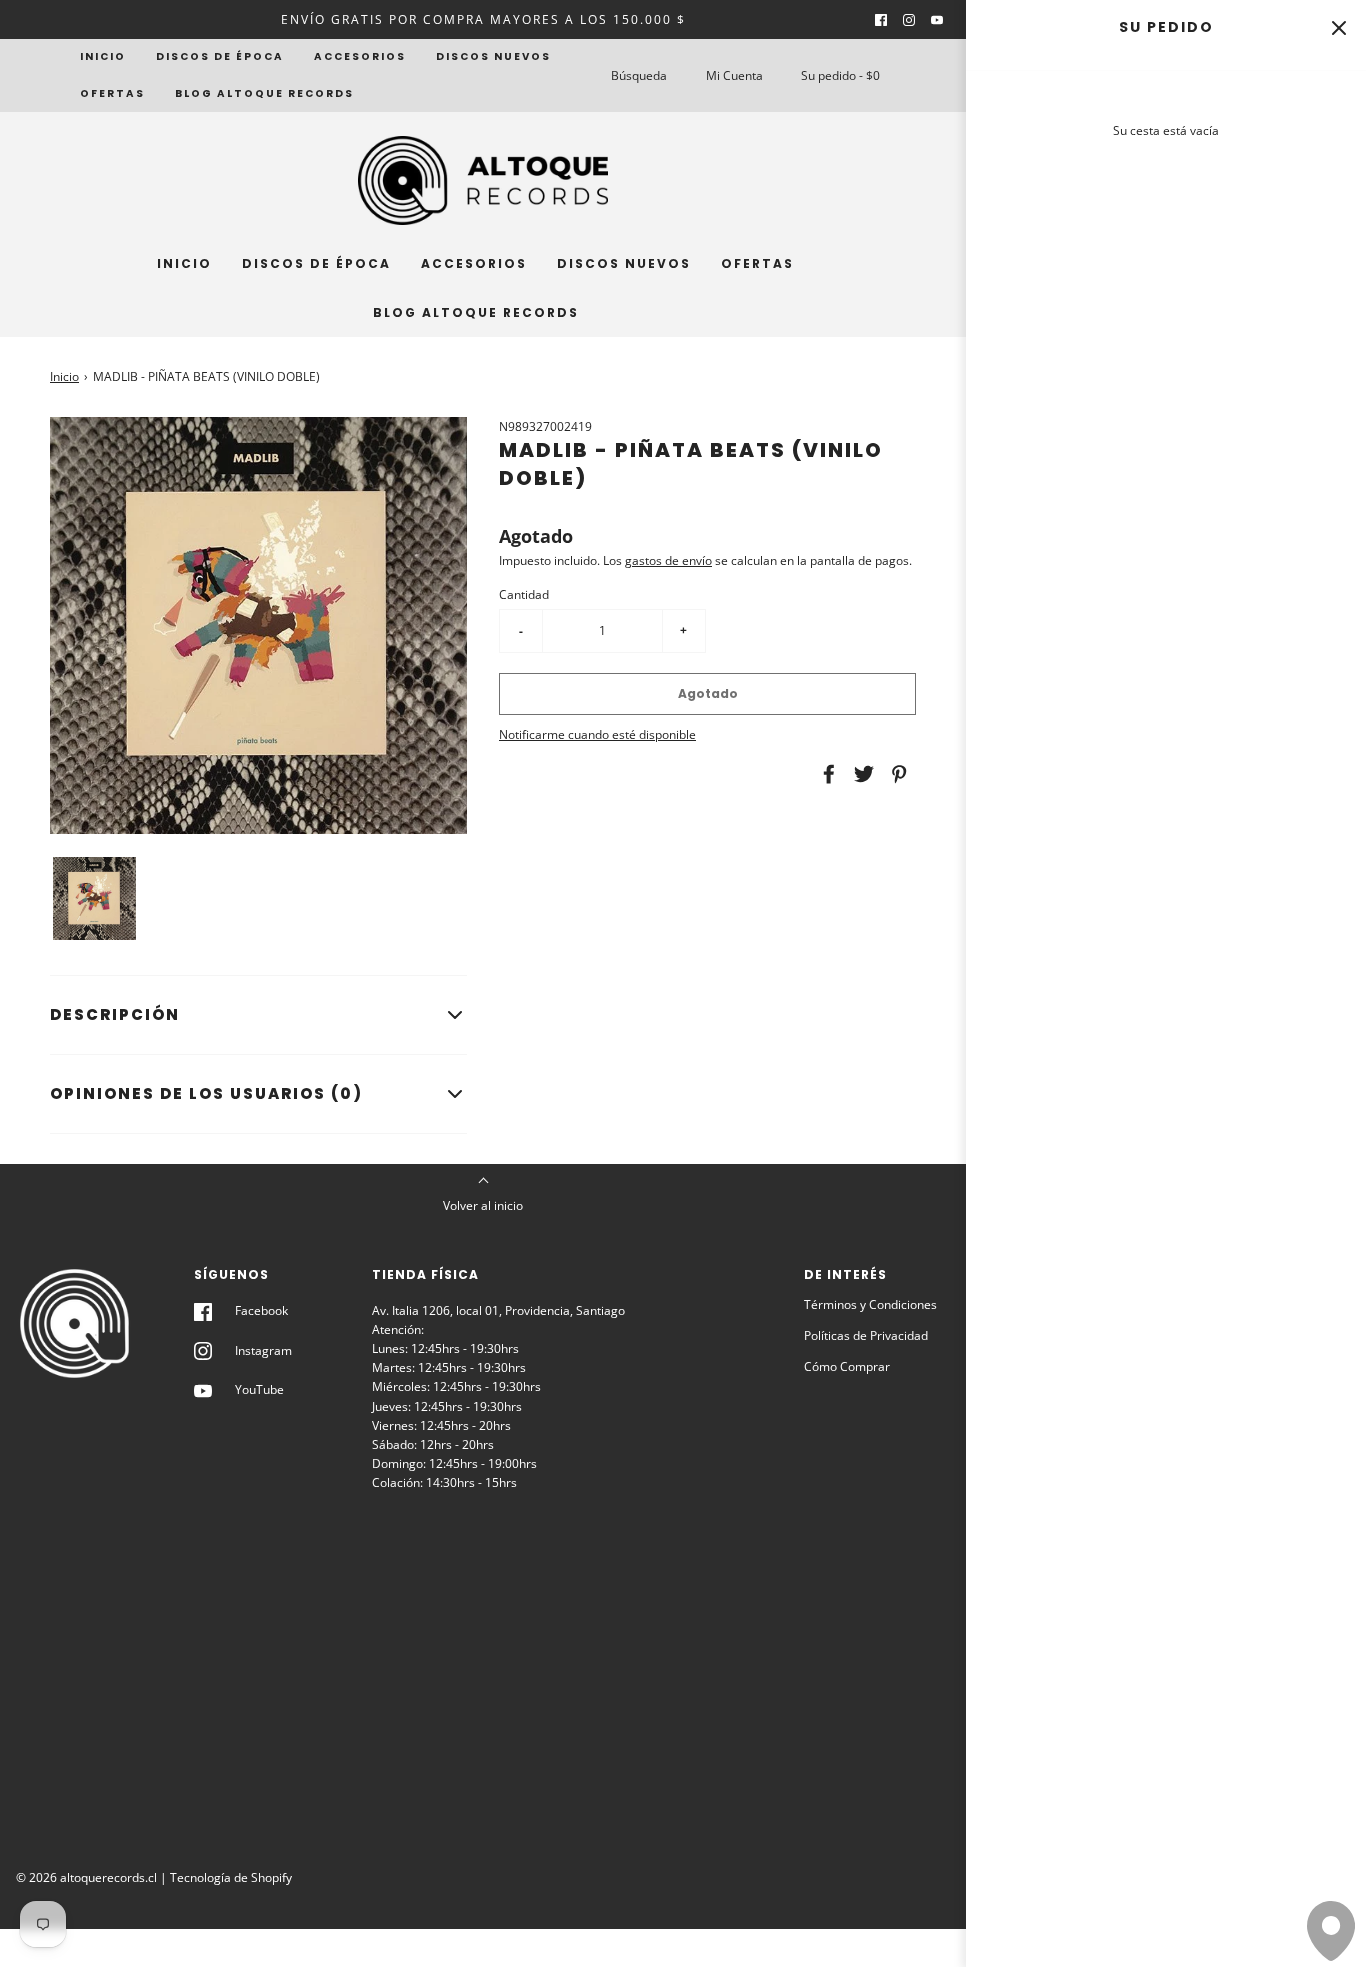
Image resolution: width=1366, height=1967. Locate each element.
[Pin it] (896, 774)
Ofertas (112, 93)
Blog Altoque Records (264, 93)
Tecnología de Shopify (231, 1877)
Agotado (708, 693)
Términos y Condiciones (870, 1304)
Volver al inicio (483, 1205)
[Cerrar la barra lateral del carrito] (1338, 27)
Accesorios (360, 56)
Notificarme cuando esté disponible (597, 734)
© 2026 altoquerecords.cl (86, 1877)
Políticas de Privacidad (866, 1335)
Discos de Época (220, 56)
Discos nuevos (493, 56)
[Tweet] (861, 774)
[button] (94, 898)
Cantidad (524, 594)
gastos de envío (668, 560)
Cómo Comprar (847, 1366)
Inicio (103, 56)
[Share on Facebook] (826, 774)
